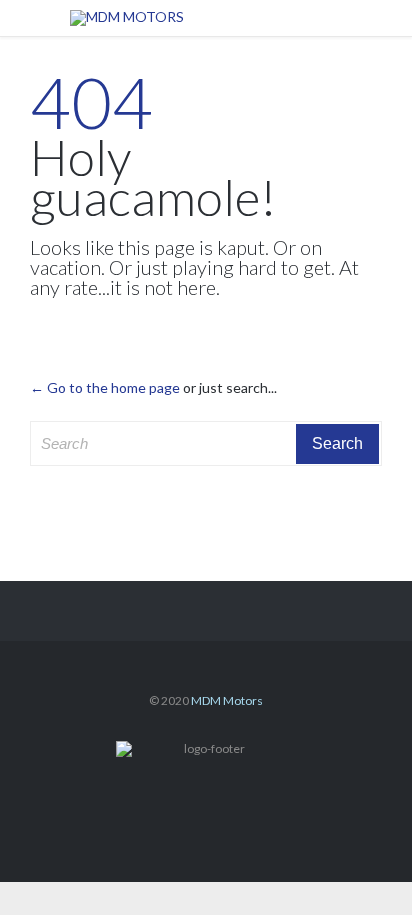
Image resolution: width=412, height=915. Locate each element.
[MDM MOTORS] (221, 18)
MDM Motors (227, 700)
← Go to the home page (105, 387)
